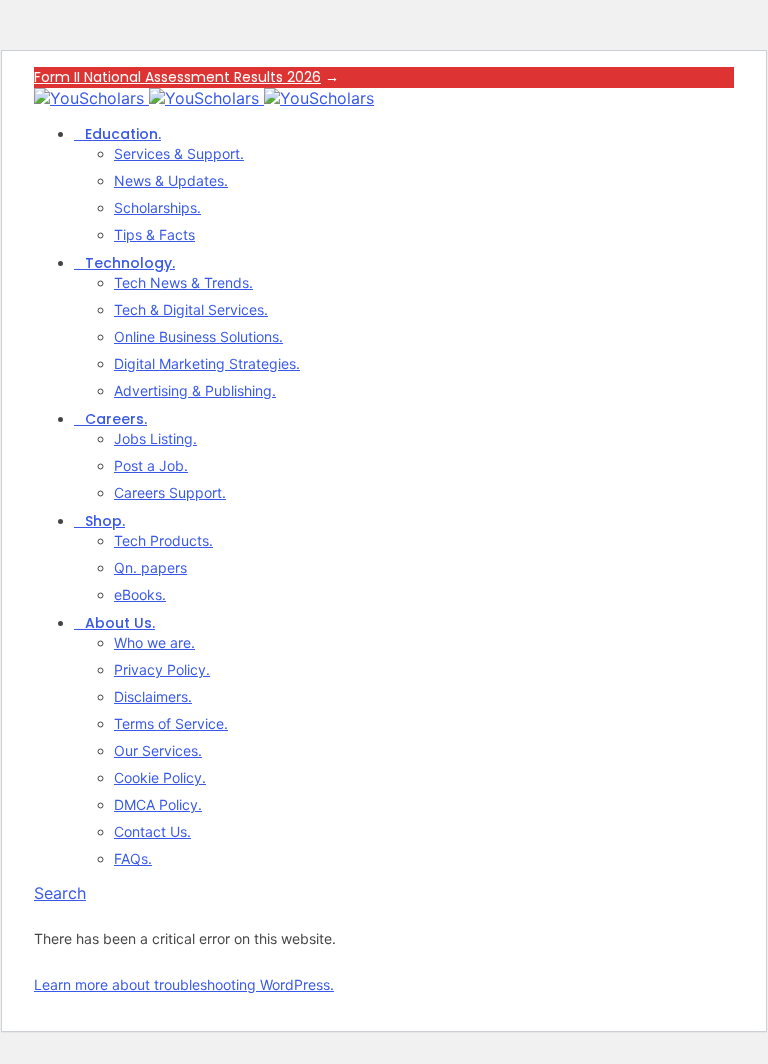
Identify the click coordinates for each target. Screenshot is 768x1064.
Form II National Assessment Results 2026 (177, 77)
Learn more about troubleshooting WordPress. (184, 984)
